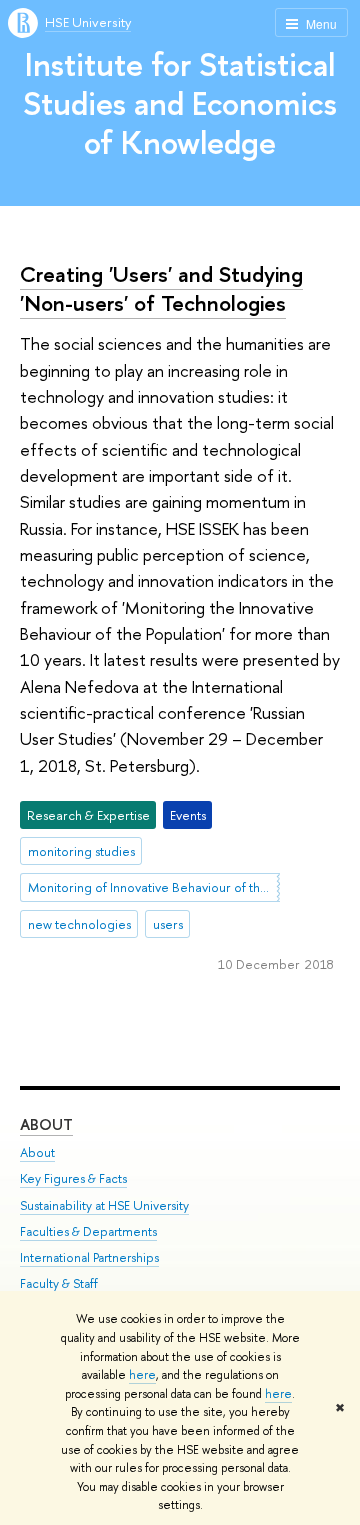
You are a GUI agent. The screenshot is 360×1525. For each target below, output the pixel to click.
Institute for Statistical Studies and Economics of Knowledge (180, 103)
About (46, 1124)
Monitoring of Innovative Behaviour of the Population (154, 887)
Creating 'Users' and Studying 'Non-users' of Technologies (161, 288)
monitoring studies (81, 851)
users (168, 924)
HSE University (88, 22)
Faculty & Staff (59, 1283)
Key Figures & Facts (73, 1178)
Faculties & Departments (88, 1231)
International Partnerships (89, 1257)
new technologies (79, 924)
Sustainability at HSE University (104, 1205)
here (142, 1375)
